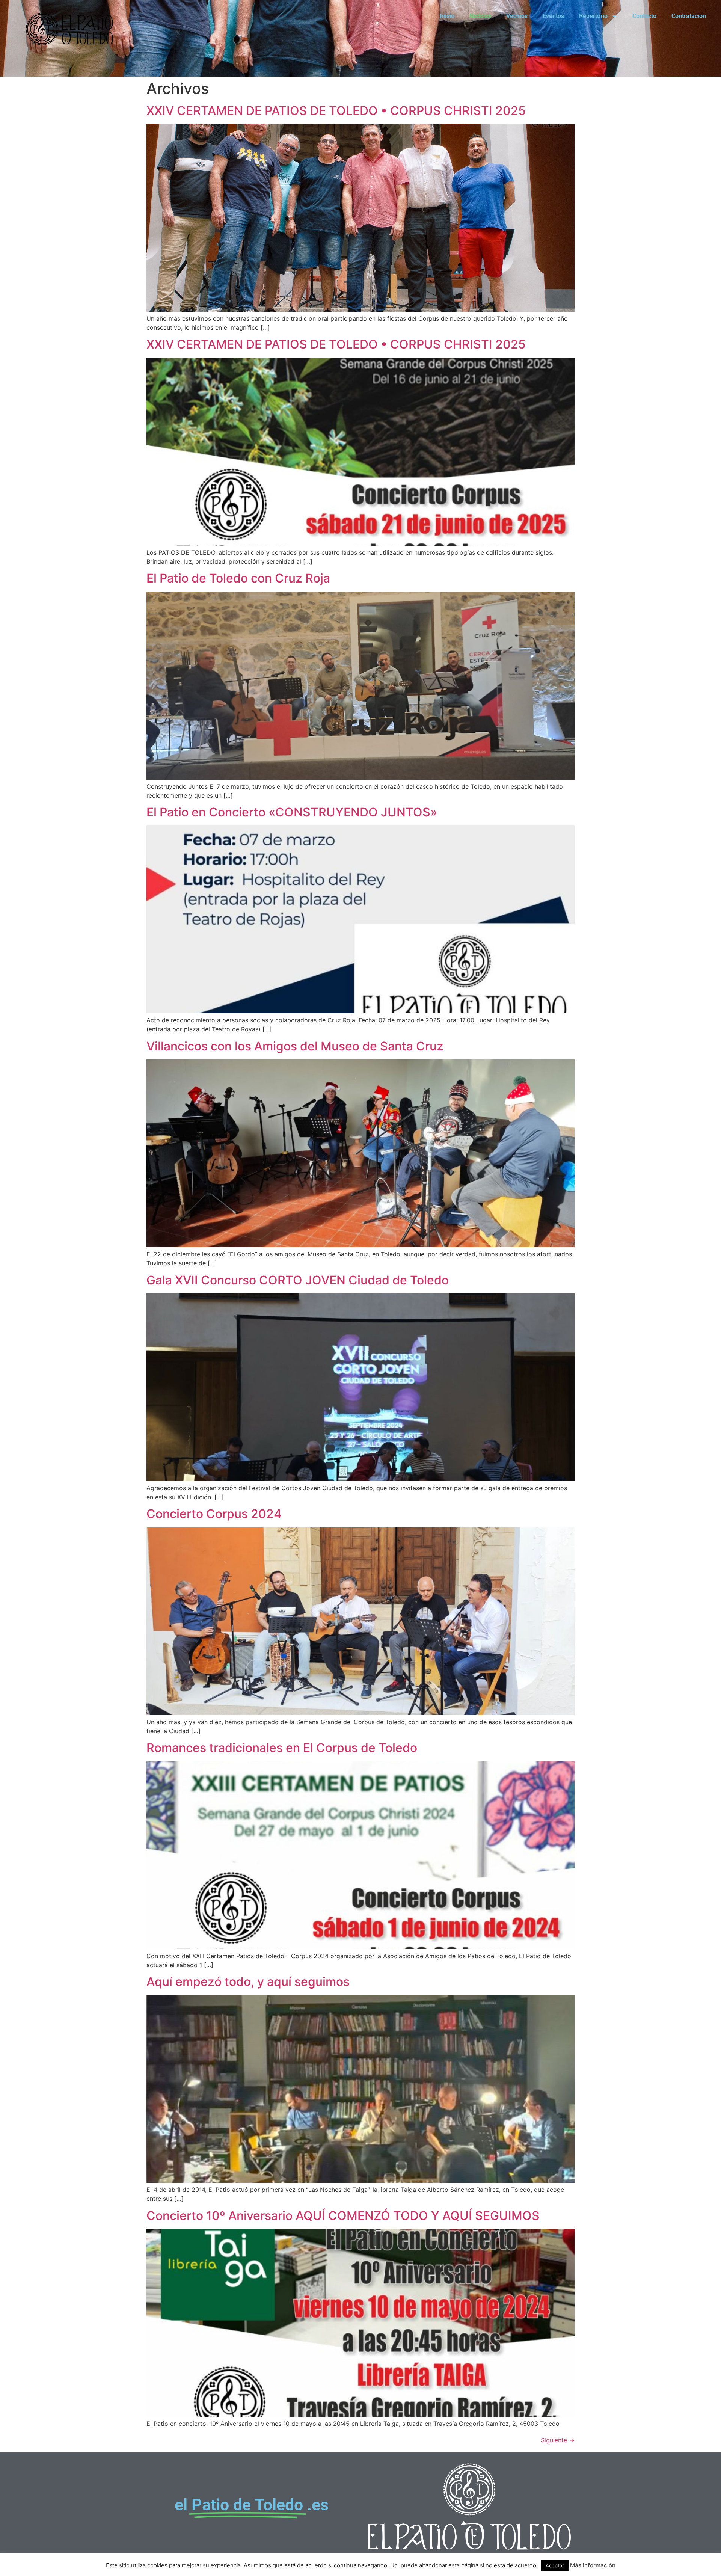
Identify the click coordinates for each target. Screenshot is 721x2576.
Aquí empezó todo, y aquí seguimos (248, 1982)
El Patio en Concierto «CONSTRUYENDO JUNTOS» (292, 812)
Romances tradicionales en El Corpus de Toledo (282, 1748)
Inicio (447, 16)
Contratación (689, 16)
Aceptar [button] (555, 2565)
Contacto (644, 16)
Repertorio (593, 16)
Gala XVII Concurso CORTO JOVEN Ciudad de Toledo (298, 1280)
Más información (593, 2565)
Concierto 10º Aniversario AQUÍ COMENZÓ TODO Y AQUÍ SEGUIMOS (343, 2216)
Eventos (553, 16)
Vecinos (517, 16)
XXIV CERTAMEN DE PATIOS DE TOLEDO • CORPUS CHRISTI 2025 (336, 111)
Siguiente (558, 2440)
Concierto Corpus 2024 (214, 1514)
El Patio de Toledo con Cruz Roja (238, 578)
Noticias (480, 16)
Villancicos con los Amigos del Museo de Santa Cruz (295, 1046)
